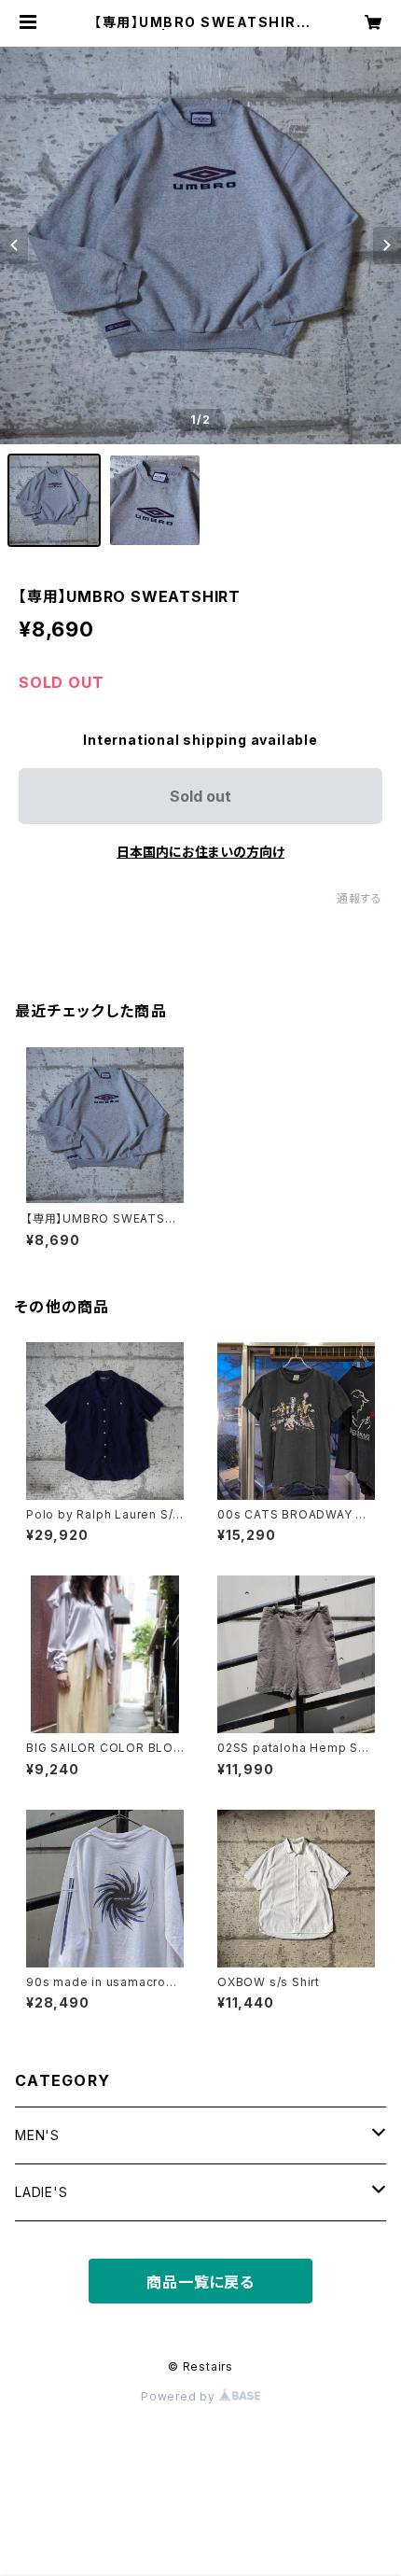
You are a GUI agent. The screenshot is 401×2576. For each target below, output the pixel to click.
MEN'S (37, 2135)
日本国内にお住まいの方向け (200, 852)
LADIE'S (41, 2192)
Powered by (180, 2396)
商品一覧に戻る (200, 2282)
